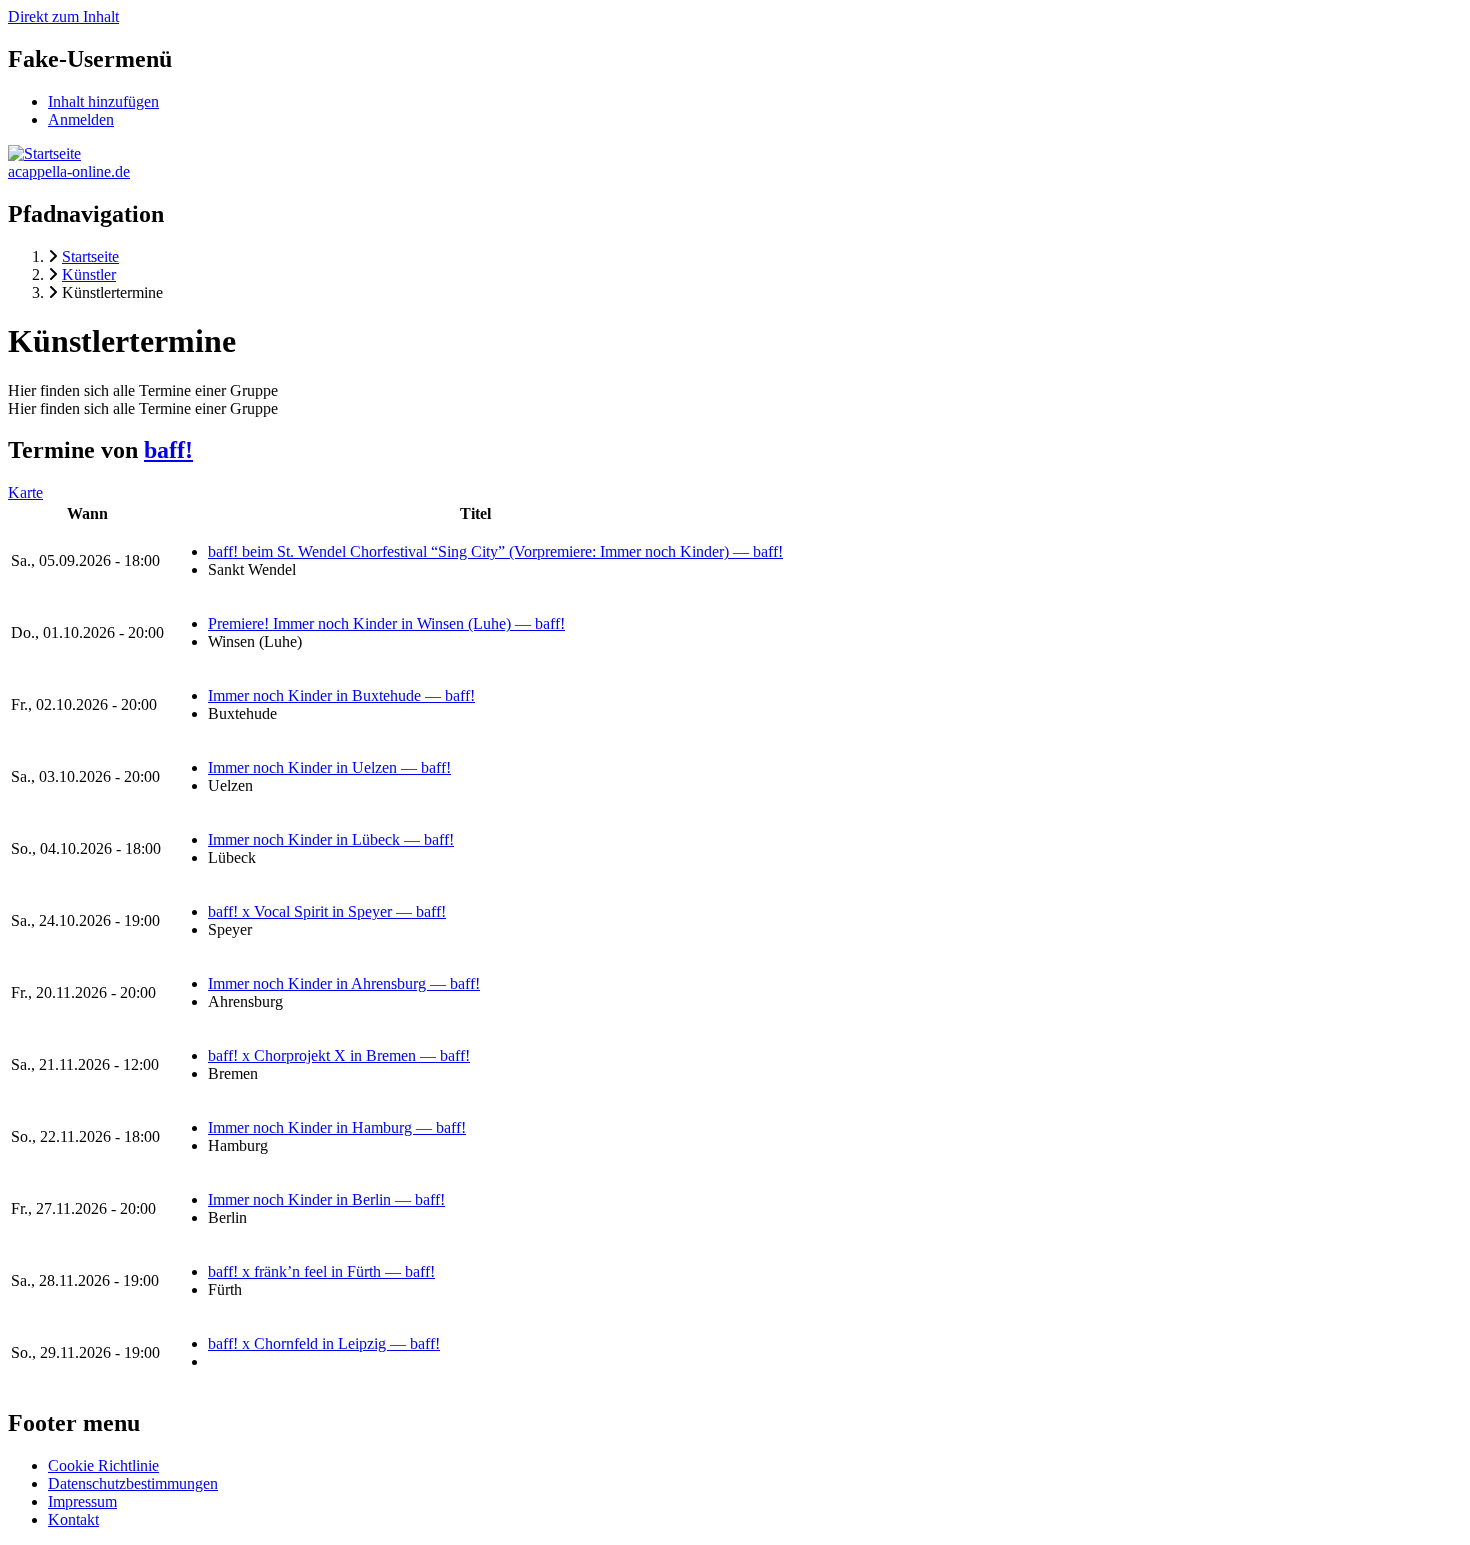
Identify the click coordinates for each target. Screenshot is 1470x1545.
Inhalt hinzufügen (103, 101)
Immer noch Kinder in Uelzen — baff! (329, 767)
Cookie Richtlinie (103, 1465)
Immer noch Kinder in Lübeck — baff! (331, 839)
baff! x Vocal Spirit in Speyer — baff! (327, 911)
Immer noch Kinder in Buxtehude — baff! (341, 695)
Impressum (82, 1501)
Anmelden (81, 119)
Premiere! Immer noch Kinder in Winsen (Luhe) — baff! (386, 623)
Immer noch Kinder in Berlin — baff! (326, 1199)
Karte (25, 492)
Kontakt (73, 1519)
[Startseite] (44, 153)
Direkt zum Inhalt (63, 16)
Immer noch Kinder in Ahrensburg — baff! (344, 983)
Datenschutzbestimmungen (133, 1483)
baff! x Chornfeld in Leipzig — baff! (324, 1343)
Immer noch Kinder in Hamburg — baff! (337, 1127)
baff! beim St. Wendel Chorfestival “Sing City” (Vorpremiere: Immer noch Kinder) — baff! (495, 551)
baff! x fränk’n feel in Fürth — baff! (321, 1271)
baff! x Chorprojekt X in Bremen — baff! (339, 1055)
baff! (168, 450)
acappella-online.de (69, 171)
